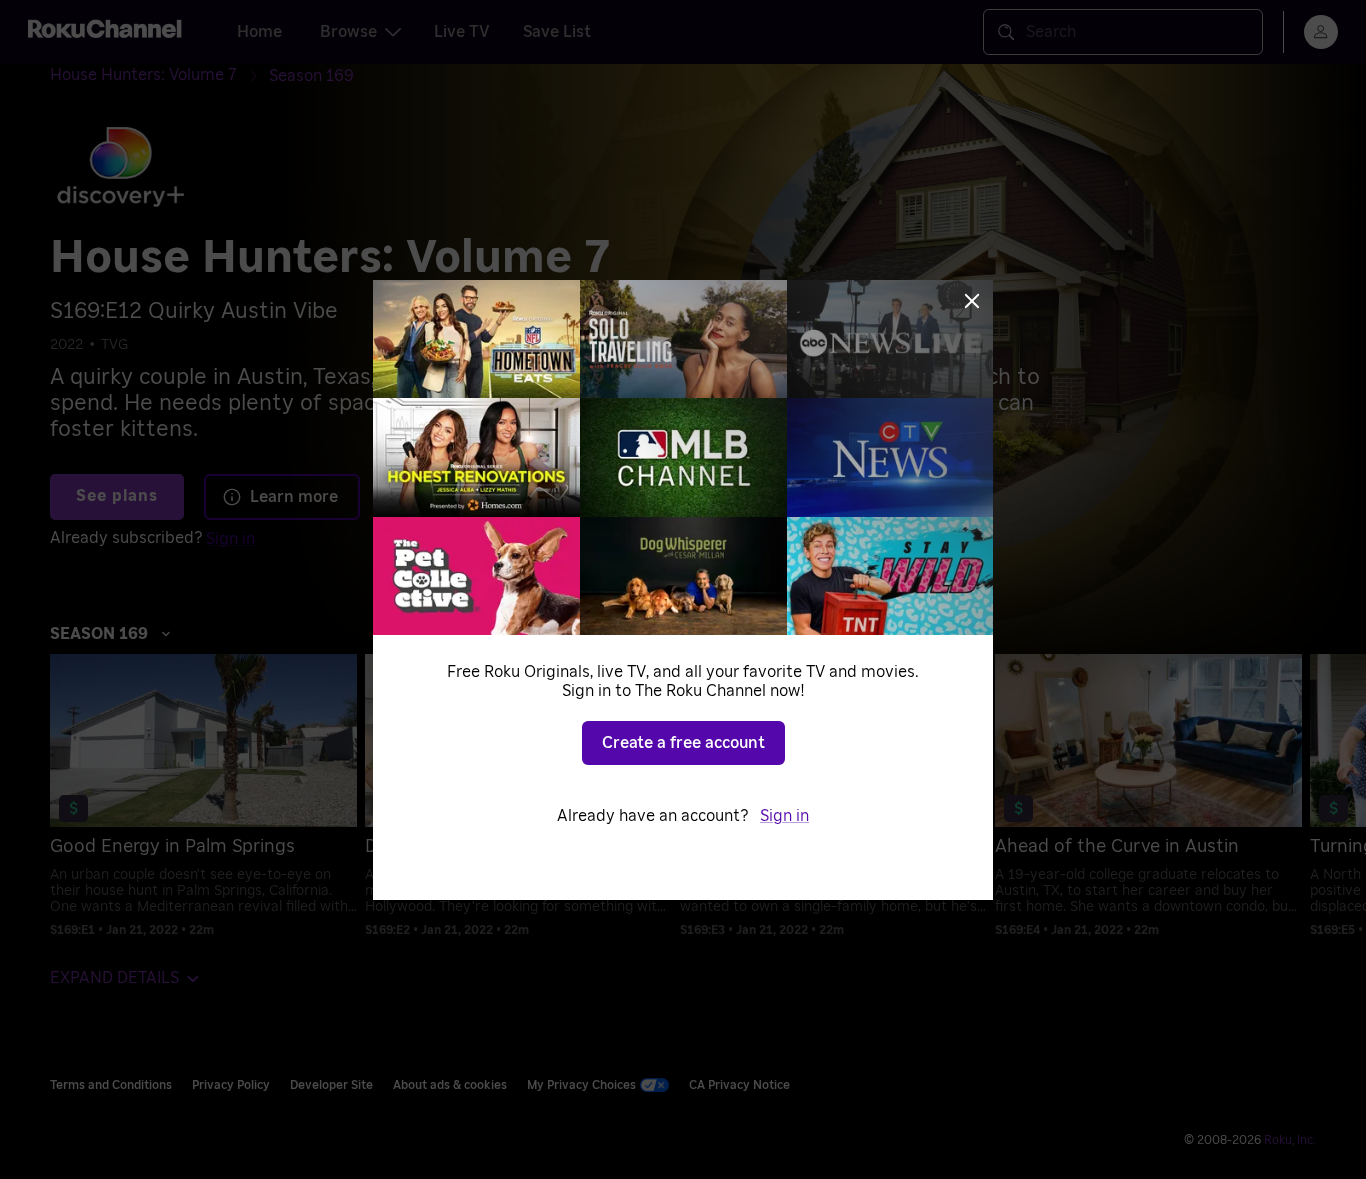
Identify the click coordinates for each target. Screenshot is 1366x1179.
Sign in (784, 816)
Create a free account (683, 743)
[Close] (972, 301)
